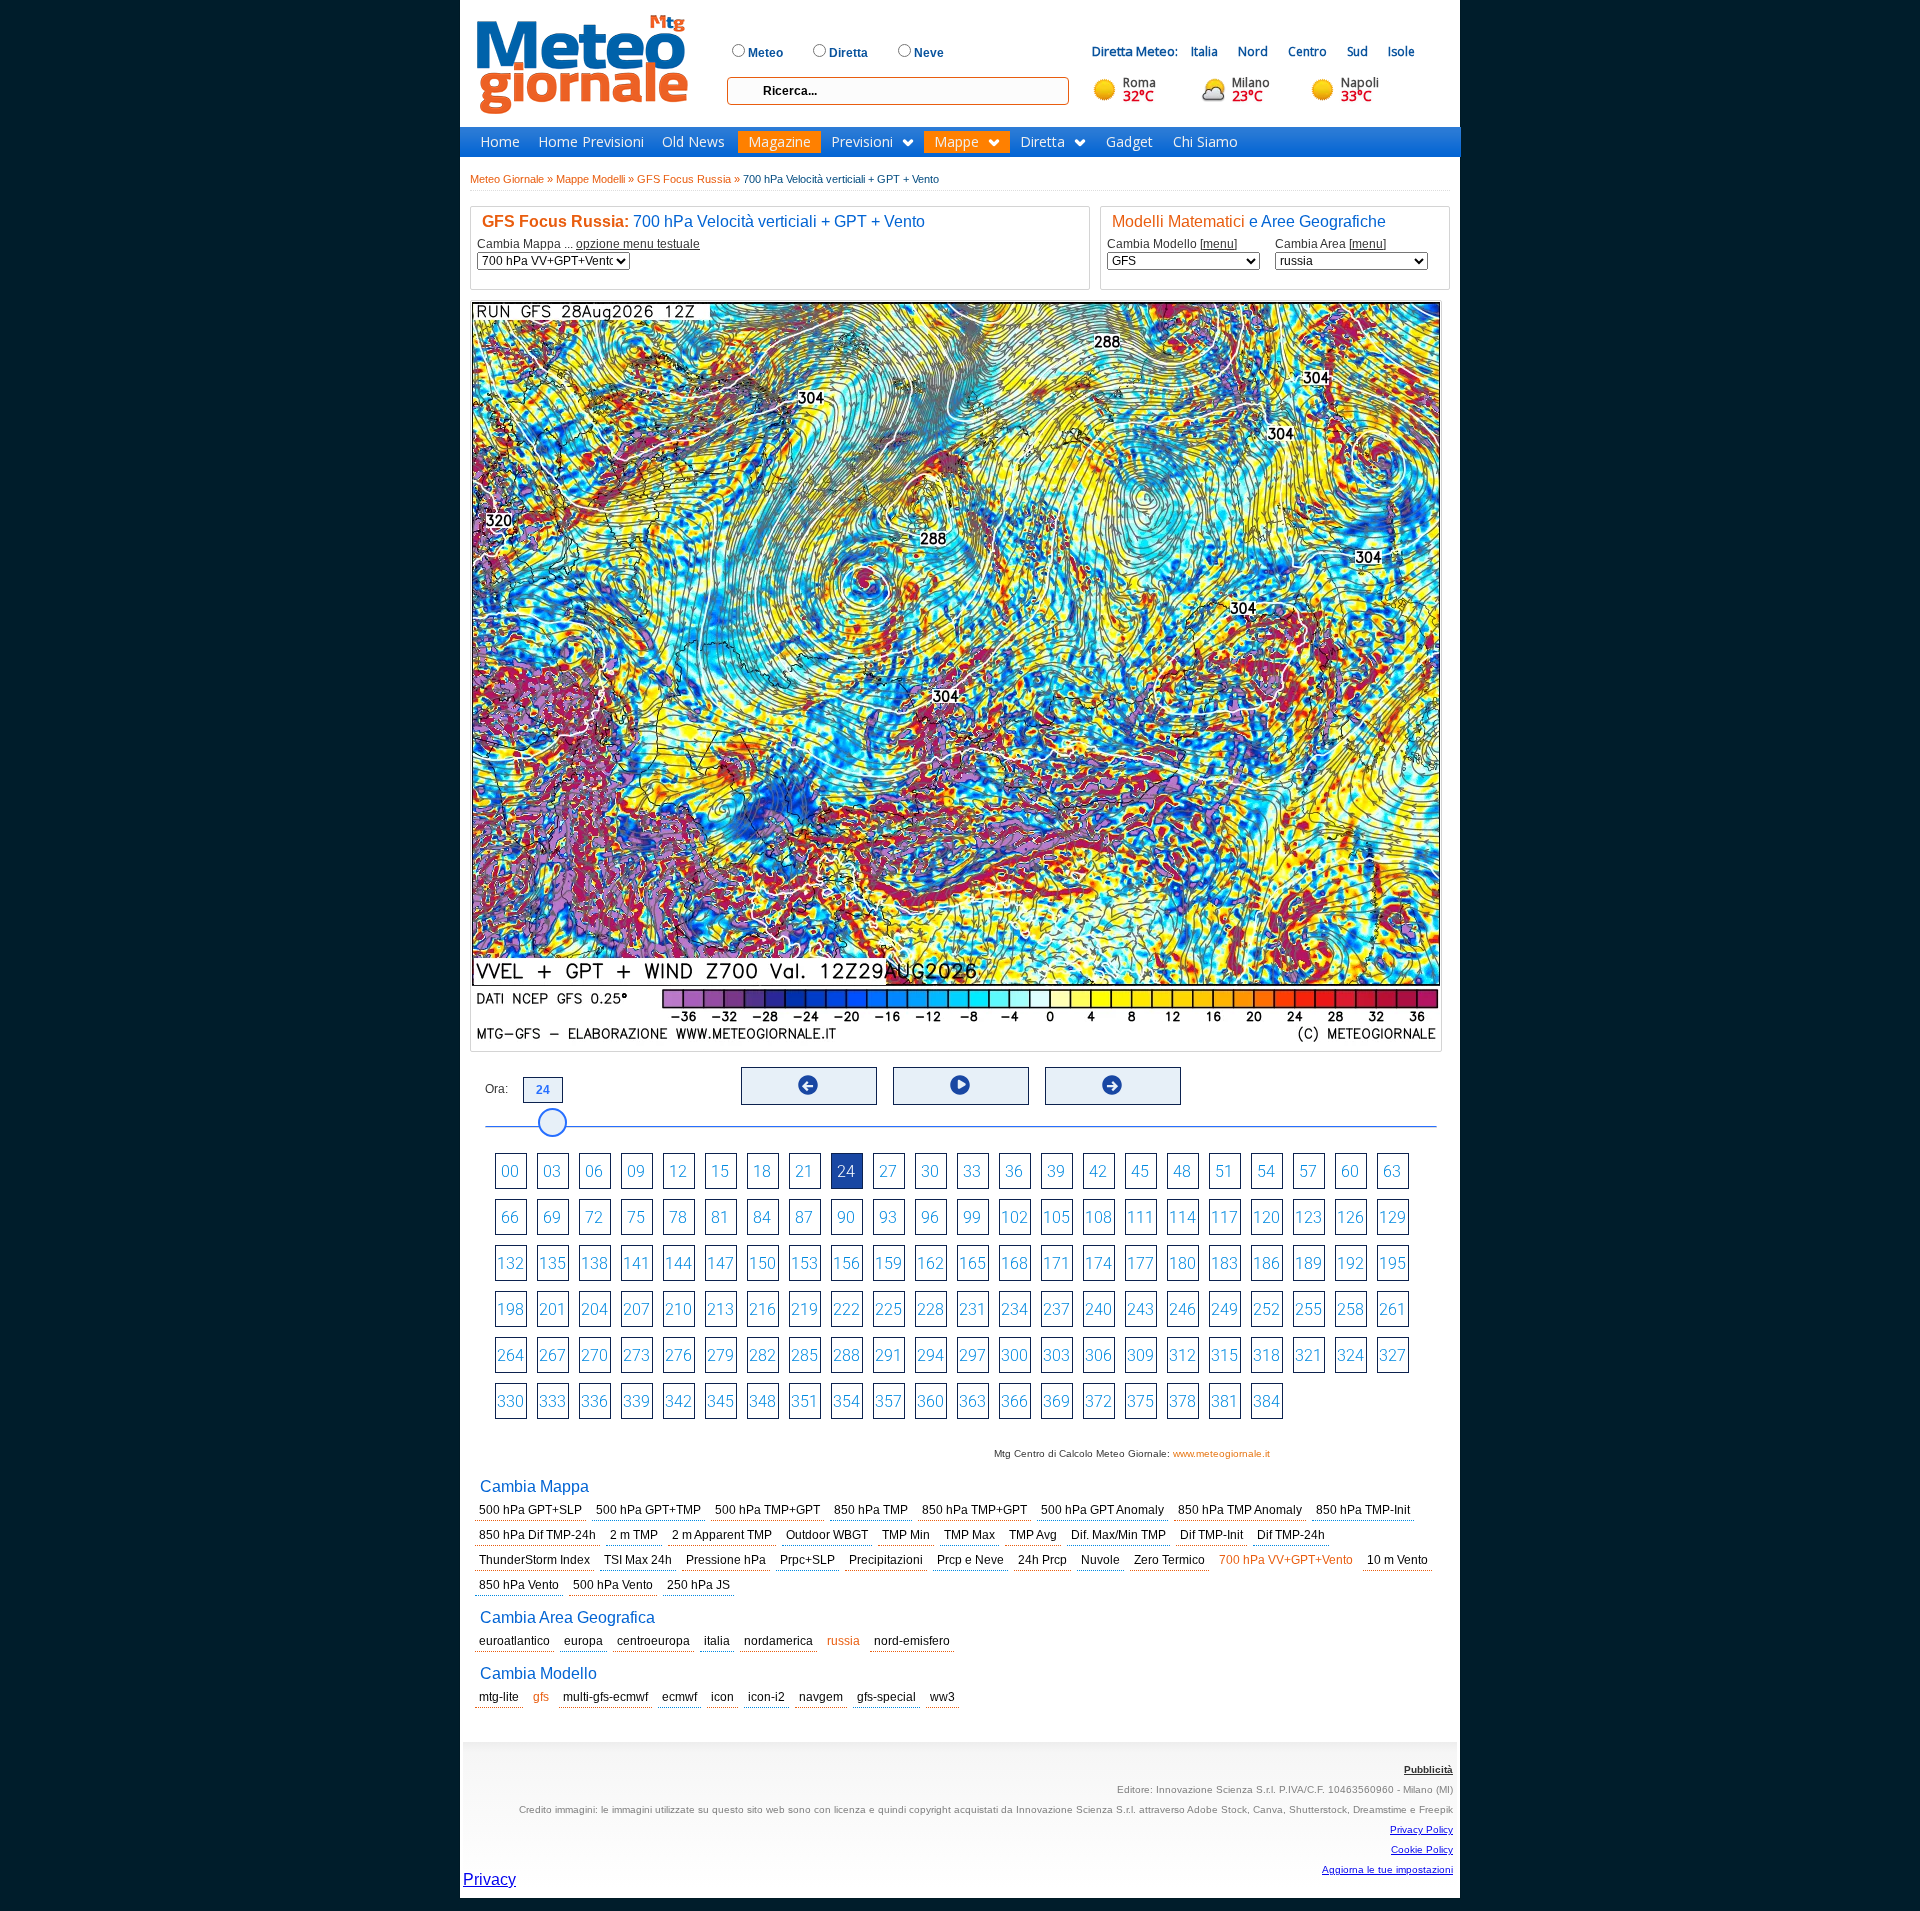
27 (888, 1171)
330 (510, 1401)
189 (1308, 1263)
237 (1056, 1309)
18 (762, 1171)
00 (510, 1171)
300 (1014, 1355)
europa (583, 1641)
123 (1308, 1217)
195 (1392, 1263)
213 (720, 1309)
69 (552, 1217)
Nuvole (1100, 1560)
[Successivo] (1112, 1085)
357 (888, 1401)
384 (1266, 1401)
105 (1056, 1217)
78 (678, 1217)
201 (552, 1309)
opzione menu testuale (638, 244)
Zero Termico (1169, 1560)
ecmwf (679, 1697)
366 (1014, 1401)
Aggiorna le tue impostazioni (1387, 1869)
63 (1392, 1171)
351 (804, 1401)
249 (1224, 1309)
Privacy (489, 1879)
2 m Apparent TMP (722, 1535)
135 (552, 1263)
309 (1140, 1355)
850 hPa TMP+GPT (974, 1510)
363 (972, 1401)
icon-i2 (766, 1697)
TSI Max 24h (638, 1560)
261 (1392, 1309)
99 (972, 1217)
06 (594, 1171)
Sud (1357, 51)
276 (678, 1355)
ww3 (942, 1697)
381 (1224, 1401)
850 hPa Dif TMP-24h (537, 1535)
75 (636, 1217)
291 (888, 1355)
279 (720, 1355)
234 (1014, 1309)
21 (804, 1171)
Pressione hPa (726, 1560)
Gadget (1129, 142)
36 (1014, 1171)
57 (1308, 1171)
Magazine (779, 142)
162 (930, 1263)
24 (846, 1171)
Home (500, 142)
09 (636, 1171)
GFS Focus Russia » (688, 179)
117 (1224, 1217)
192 (1350, 1263)
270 (594, 1355)
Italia (1204, 51)
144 (678, 1263)
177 (1140, 1263)
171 (1056, 1263)
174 (1098, 1263)
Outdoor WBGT (827, 1535)
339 (636, 1401)
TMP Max (969, 1535)
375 (1140, 1401)
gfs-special (886, 1697)
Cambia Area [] (1330, 244)
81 (720, 1217)
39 (1056, 1171)
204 (594, 1309)
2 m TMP (634, 1535)
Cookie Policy (1422, 1849)
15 (720, 1171)
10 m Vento (1397, 1560)
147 (720, 1263)
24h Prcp (1042, 1560)
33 (972, 1171)
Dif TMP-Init (1211, 1535)
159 (888, 1263)
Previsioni (862, 142)
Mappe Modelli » (595, 179)
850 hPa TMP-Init (1363, 1510)
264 (510, 1355)
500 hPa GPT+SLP (530, 1510)
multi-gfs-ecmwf (605, 1697)
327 (1392, 1355)
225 (888, 1309)
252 (1266, 1309)
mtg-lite (499, 1697)
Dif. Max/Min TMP (1118, 1535)
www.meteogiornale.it (1221, 1453)
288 (846, 1355)
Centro (1307, 51)
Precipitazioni (886, 1560)
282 (762, 1355)
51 (1224, 1171)
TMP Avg (1033, 1535)
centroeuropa (653, 1641)
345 (720, 1401)
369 (1056, 1401)
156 (846, 1263)
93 (888, 1217)
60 (1350, 1171)
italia (717, 1641)
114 (1182, 1217)
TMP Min (906, 1535)
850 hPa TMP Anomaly (1240, 1510)
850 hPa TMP (871, 1510)
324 (1350, 1355)
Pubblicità (1428, 1769)
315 (1224, 1355)
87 (804, 1217)
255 (1308, 1309)
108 (1098, 1217)
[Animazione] (960, 1085)
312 (1182, 1355)
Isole (1401, 51)
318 (1266, 1355)
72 (594, 1217)
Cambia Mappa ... (588, 244)
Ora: (496, 1089)
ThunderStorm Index (534, 1560)
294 (930, 1355)
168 (1014, 1263)
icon (722, 1697)
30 (930, 1171)
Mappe (956, 142)
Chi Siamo (1205, 142)
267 (552, 1355)
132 (510, 1263)
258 (1350, 1309)
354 (846, 1401)
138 (594, 1263)
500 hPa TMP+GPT (767, 1510)
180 (1182, 1263)
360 (930, 1401)
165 (972, 1263)
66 (510, 1217)
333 (552, 1401)
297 (972, 1355)
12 (678, 1171)
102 (1014, 1217)
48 (1182, 1171)
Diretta (1042, 142)
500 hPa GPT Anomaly (1102, 1510)
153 (804, 1263)
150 (762, 1263)
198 (510, 1309)
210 (678, 1309)
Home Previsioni (591, 142)
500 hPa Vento (613, 1585)
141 (636, 1263)
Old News (693, 142)
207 (636, 1309)
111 (1140, 1217)
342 (678, 1401)
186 (1266, 1263)
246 (1182, 1309)
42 (1098, 1171)
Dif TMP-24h (1291, 1535)
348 (762, 1401)
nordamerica (778, 1641)
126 (1350, 1217)
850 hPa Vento (519, 1585)
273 (636, 1355)
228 (930, 1309)
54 (1266, 1171)
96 (930, 1217)
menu (1218, 244)
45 (1140, 1171)
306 (1098, 1355)
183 (1224, 1263)
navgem (821, 1697)
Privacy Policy (1421, 1829)
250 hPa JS (698, 1585)
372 (1098, 1401)
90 (846, 1217)
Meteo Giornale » (511, 179)
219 (804, 1309)
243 (1140, 1309)
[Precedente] (808, 1085)
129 (1392, 1217)
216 (762, 1309)
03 (552, 1171)
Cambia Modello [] (1172, 244)
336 (594, 1401)
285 (804, 1355)
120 (1266, 1217)
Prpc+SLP (807, 1560)
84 (762, 1217)
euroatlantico (514, 1641)
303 (1056, 1355)
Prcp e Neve (970, 1560)
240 (1098, 1309)
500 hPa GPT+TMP (648, 1510)
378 (1182, 1401)
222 (846, 1309)
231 (972, 1309)
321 (1308, 1355)
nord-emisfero (912, 1641)
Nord (1253, 51)
